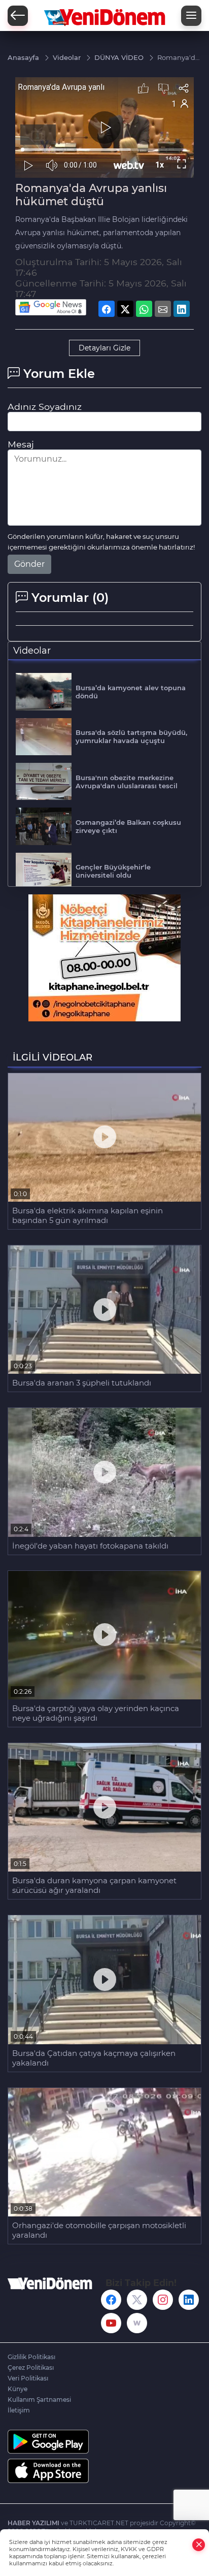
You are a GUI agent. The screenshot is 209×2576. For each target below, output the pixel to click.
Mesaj (21, 444)
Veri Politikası (28, 2378)
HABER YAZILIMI (33, 2523)
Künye (18, 2389)
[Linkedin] (189, 2300)
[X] (137, 2300)
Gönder (29, 564)
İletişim (19, 2410)
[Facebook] (111, 2300)
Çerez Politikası (31, 2368)
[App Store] (104, 2471)
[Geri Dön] (18, 16)
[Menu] (191, 16)
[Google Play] (104, 2442)
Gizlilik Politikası (31, 2357)
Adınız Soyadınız (45, 407)
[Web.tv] (137, 2323)
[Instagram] (163, 2300)
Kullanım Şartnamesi (39, 2400)
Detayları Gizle (104, 348)
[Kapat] (199, 2545)
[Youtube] (111, 2323)
